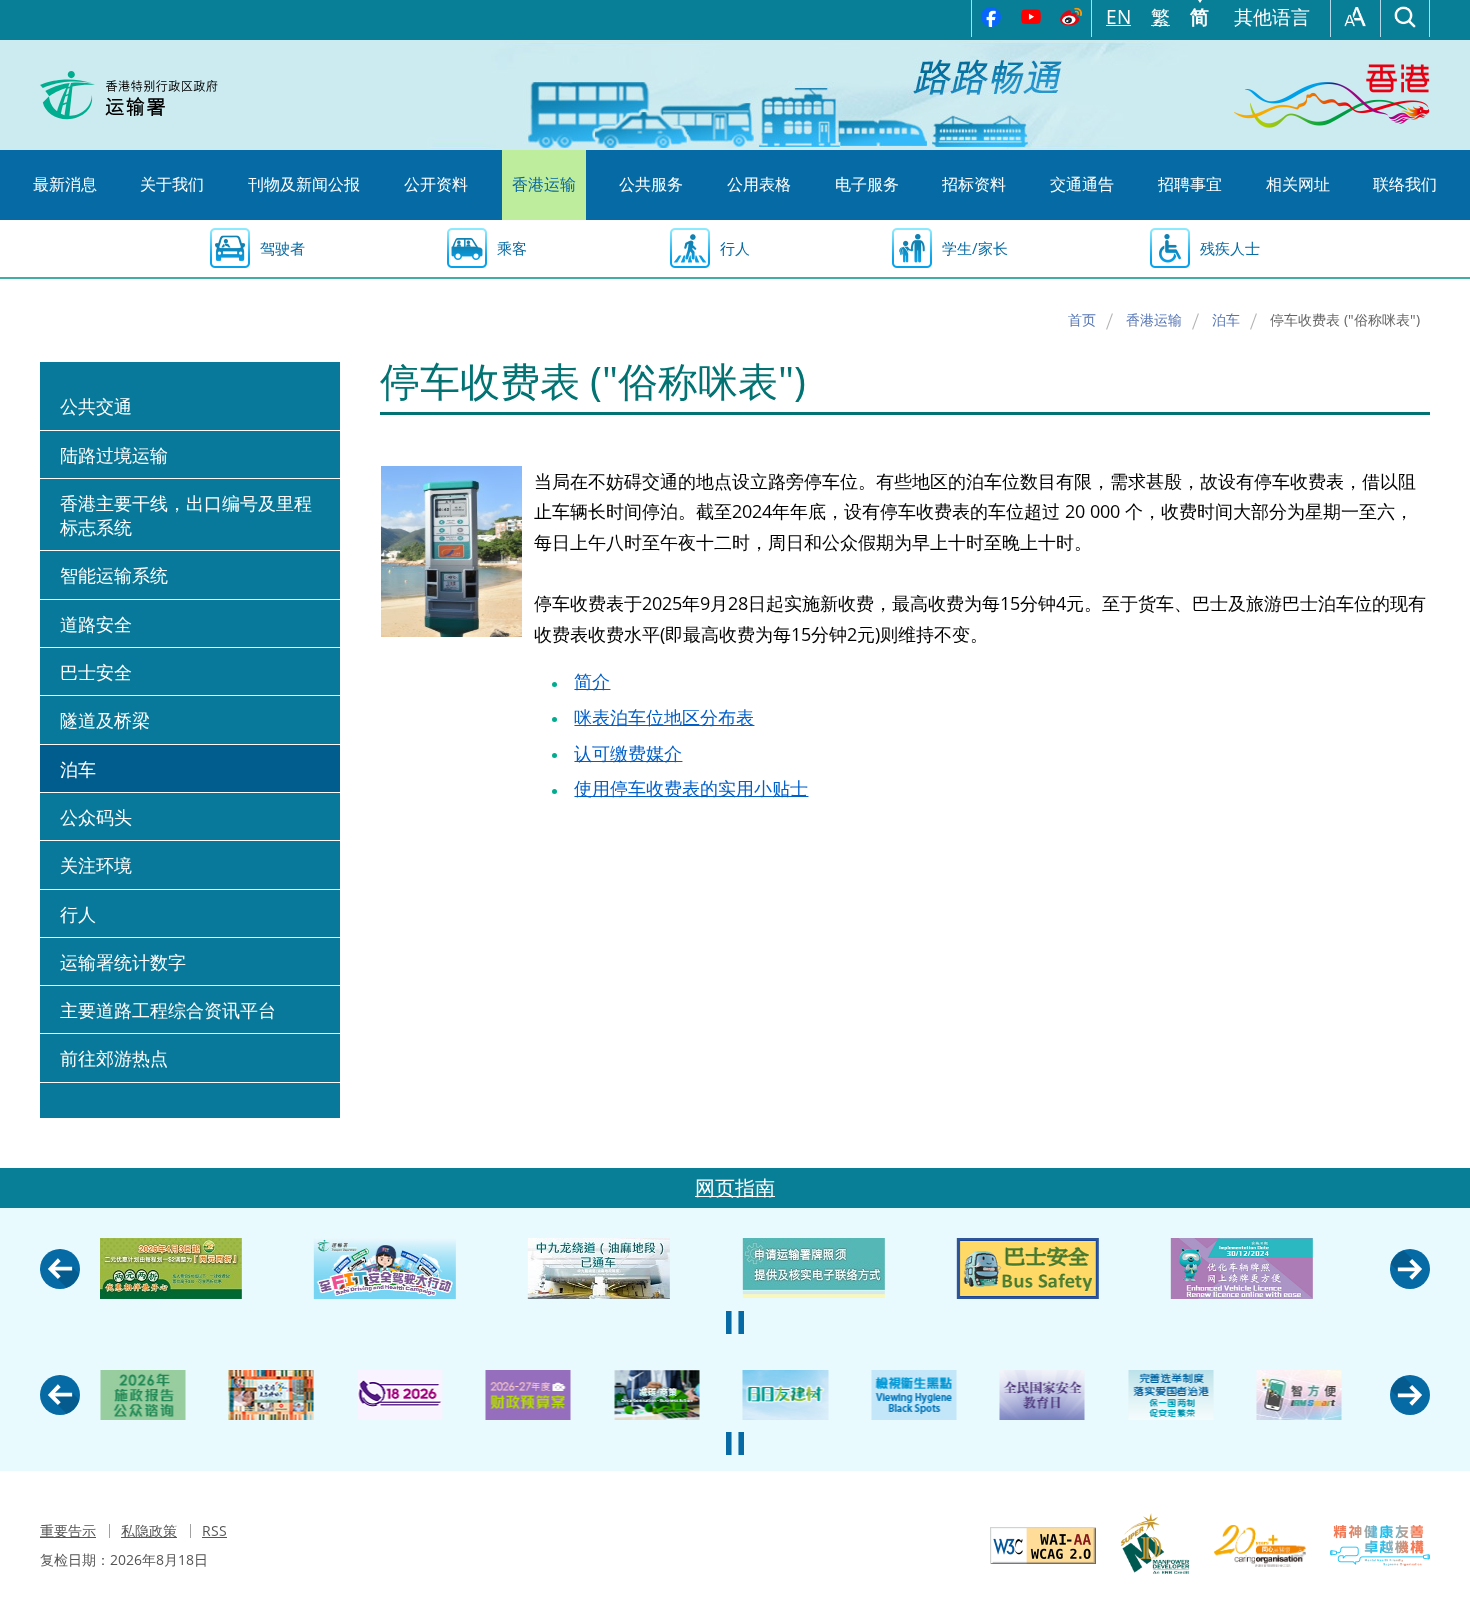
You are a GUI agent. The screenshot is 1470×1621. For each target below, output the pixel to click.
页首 (1435, 1133)
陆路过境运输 (114, 455)
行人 (735, 248)
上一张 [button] (60, 1269)
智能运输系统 (114, 575)
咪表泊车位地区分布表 (664, 717)
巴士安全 (96, 672)
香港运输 (1154, 319)
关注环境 (96, 865)
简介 (592, 681)
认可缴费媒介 (628, 753)
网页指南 (735, 1187)
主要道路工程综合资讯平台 (168, 1010)
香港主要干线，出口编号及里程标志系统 (186, 515)
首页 (1082, 319)
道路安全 (96, 624)
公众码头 (96, 817)
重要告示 (68, 1530)
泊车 (1226, 319)
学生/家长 (975, 248)
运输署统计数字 (123, 962)
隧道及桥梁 (105, 720)
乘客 (512, 248)
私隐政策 (149, 1530)
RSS (214, 1530)
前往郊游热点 (114, 1058)
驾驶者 (282, 248)
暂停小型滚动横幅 (735, 1323)
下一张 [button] (1410, 1269)
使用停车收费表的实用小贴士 (691, 788)
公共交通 (96, 406)
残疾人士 (1230, 248)
